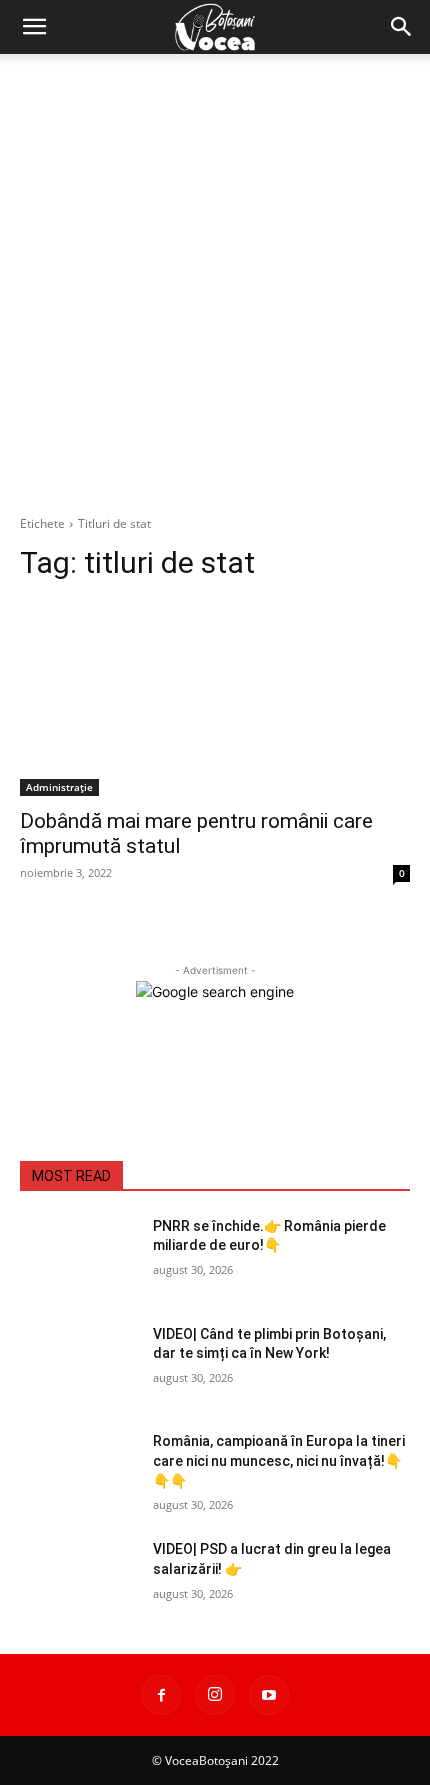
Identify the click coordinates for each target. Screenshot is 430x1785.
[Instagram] (215, 1695)
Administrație (59, 787)
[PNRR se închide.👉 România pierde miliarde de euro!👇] (78, 1258)
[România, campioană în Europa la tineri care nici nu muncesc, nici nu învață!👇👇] (78, 1473)
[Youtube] (269, 1695)
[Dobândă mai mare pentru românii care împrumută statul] (215, 698)
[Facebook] (161, 1695)
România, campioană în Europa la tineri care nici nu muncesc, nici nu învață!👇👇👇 (279, 1460)
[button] (34, 27)
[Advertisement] (215, 279)
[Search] (402, 27)
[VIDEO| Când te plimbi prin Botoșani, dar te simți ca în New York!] (78, 1366)
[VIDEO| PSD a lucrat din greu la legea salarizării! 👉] (78, 1581)
